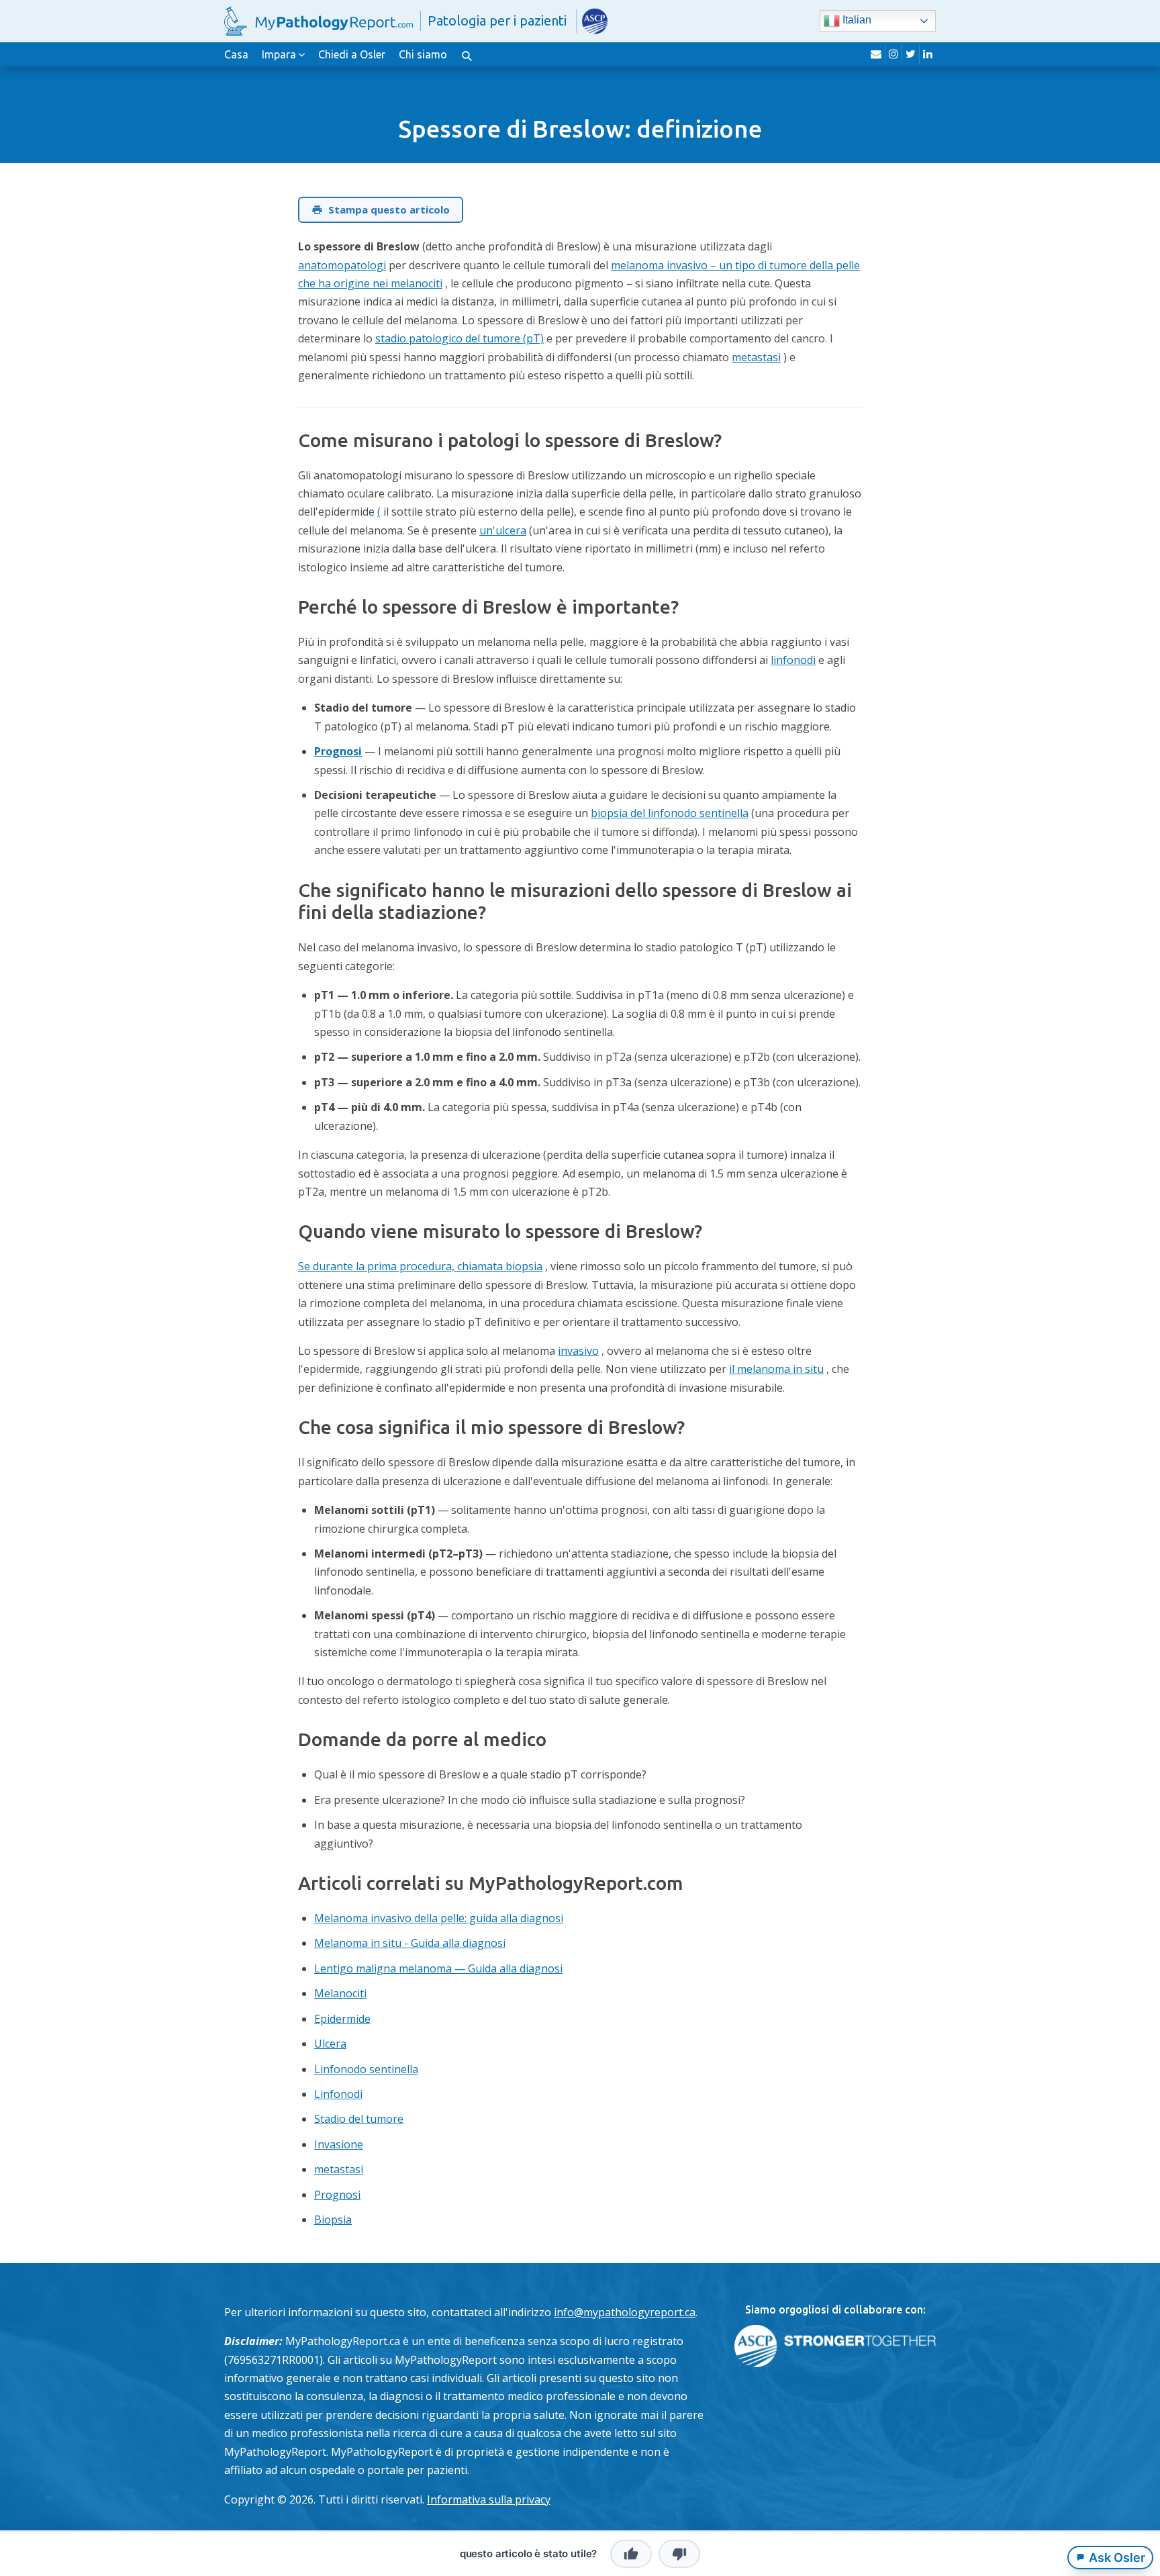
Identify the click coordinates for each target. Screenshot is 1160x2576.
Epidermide (342, 2019)
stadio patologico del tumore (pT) (460, 338)
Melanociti (340, 1993)
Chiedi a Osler (352, 54)
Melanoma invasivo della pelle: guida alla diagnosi (439, 1918)
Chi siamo (423, 54)
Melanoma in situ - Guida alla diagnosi (410, 1943)
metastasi (756, 357)
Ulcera (330, 2044)
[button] (467, 54)
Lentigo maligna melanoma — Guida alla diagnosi (438, 1968)
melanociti (417, 283)
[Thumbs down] (679, 2554)
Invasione (339, 2144)
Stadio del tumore (359, 2119)
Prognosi (338, 751)
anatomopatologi (342, 265)
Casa (236, 54)
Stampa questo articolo (389, 209)
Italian (856, 20)
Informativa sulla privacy (489, 2499)
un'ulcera (503, 530)
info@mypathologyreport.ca (625, 2312)
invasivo (578, 1351)
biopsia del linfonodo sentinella (670, 813)
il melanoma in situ (776, 1369)
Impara (279, 54)
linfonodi (793, 660)
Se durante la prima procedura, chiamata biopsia (420, 1266)
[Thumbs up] (631, 2554)
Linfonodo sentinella (366, 2069)
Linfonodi (338, 2094)
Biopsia (333, 2220)
